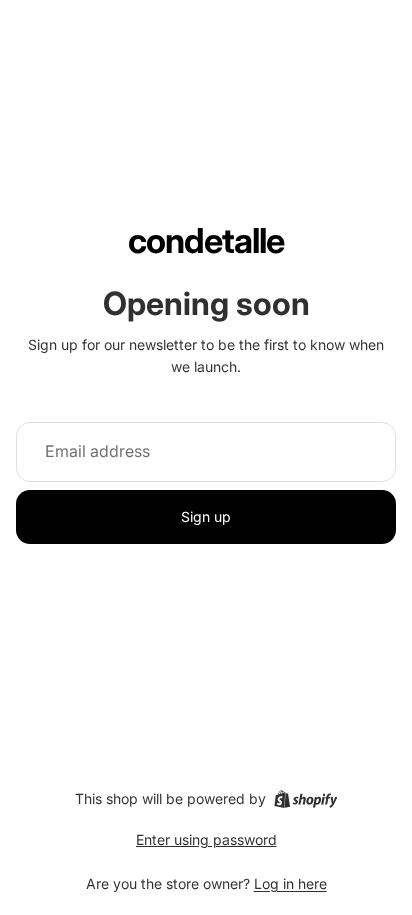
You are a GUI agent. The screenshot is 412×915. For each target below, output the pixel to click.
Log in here (290, 883)
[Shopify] (305, 799)
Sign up (206, 516)
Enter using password (206, 839)
